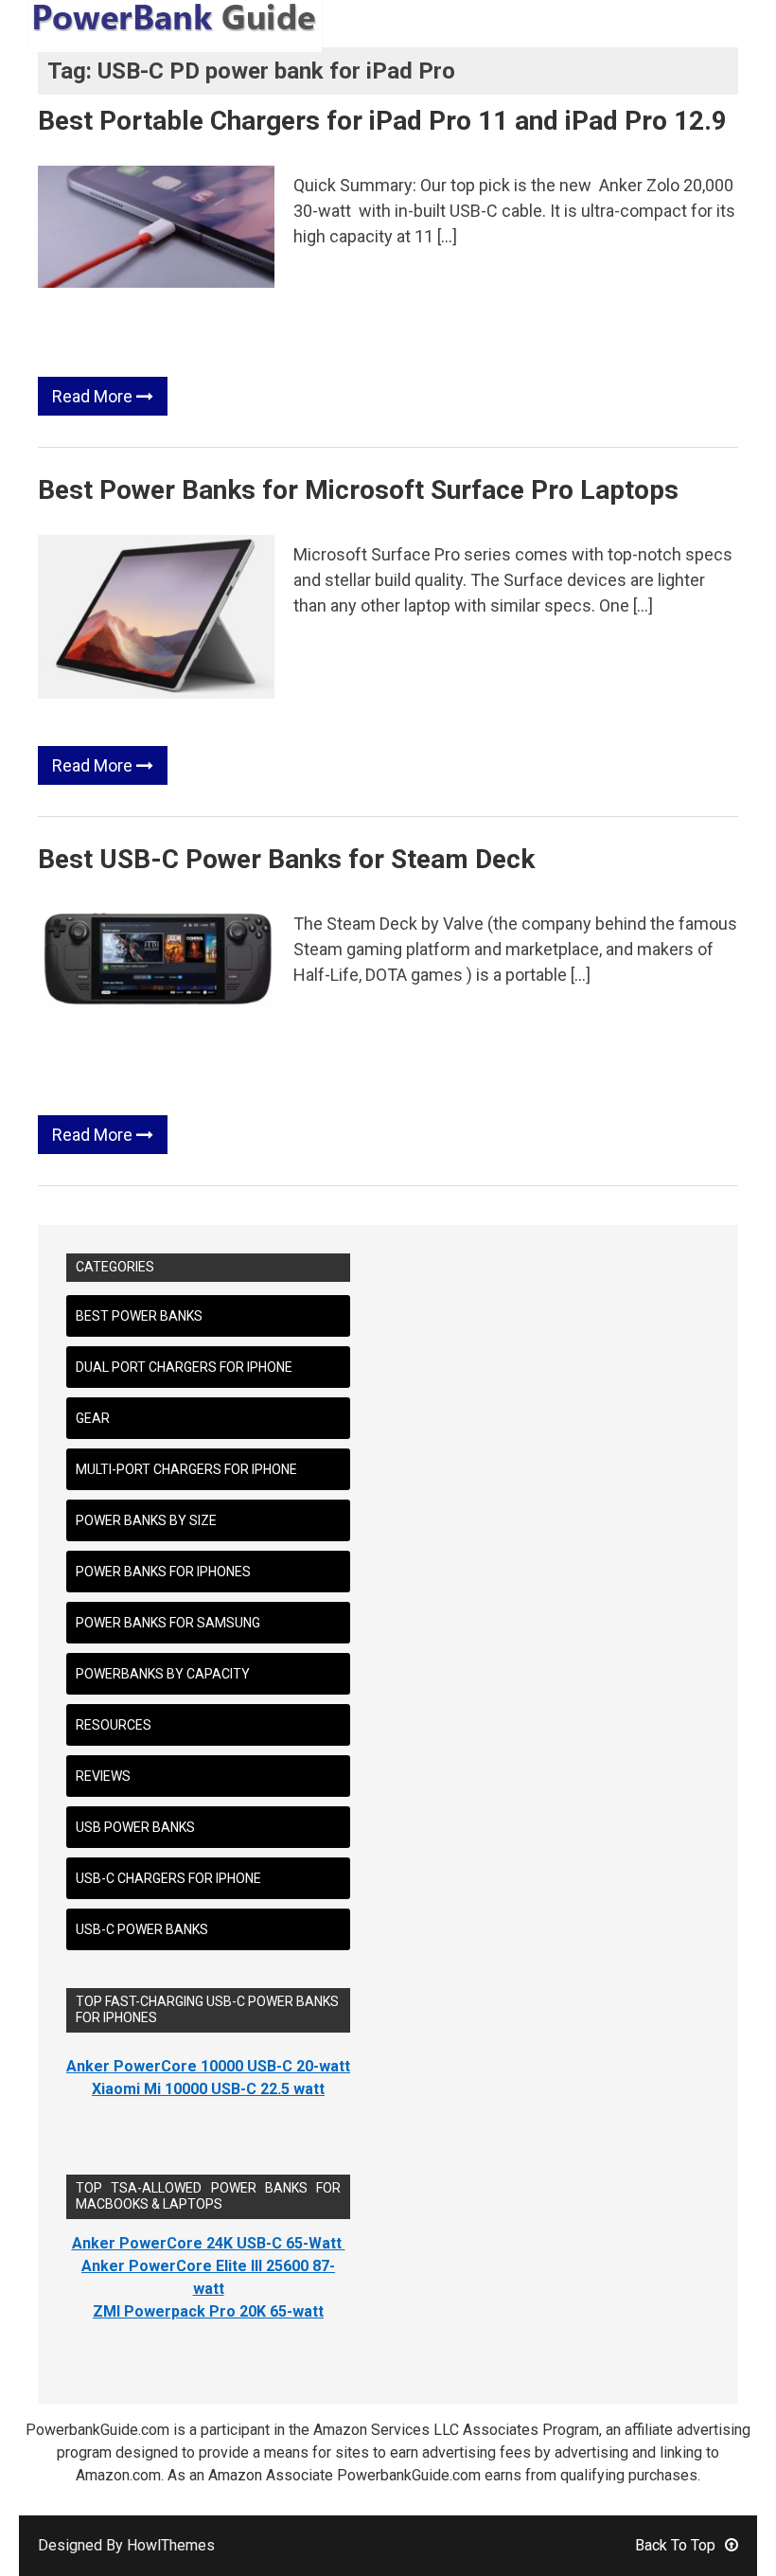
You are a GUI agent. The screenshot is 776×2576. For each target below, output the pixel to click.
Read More (94, 396)
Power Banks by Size (146, 1520)
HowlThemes (171, 2545)
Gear (93, 1418)
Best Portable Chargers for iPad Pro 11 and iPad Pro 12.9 (382, 121)
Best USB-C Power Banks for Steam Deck (286, 859)
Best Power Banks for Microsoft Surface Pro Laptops (358, 490)
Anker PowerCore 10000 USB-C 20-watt (208, 2066)
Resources (114, 1725)
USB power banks (135, 1827)
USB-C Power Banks (142, 1929)
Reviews (103, 1776)
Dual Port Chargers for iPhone (184, 1367)
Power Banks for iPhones (163, 1572)
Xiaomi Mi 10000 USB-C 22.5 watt (208, 2089)
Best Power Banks (139, 1316)
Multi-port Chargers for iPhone (186, 1469)
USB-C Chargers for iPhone (168, 1878)
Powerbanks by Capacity (163, 1674)
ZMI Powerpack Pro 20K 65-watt (208, 2311)
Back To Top (675, 2545)
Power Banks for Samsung (168, 1623)
